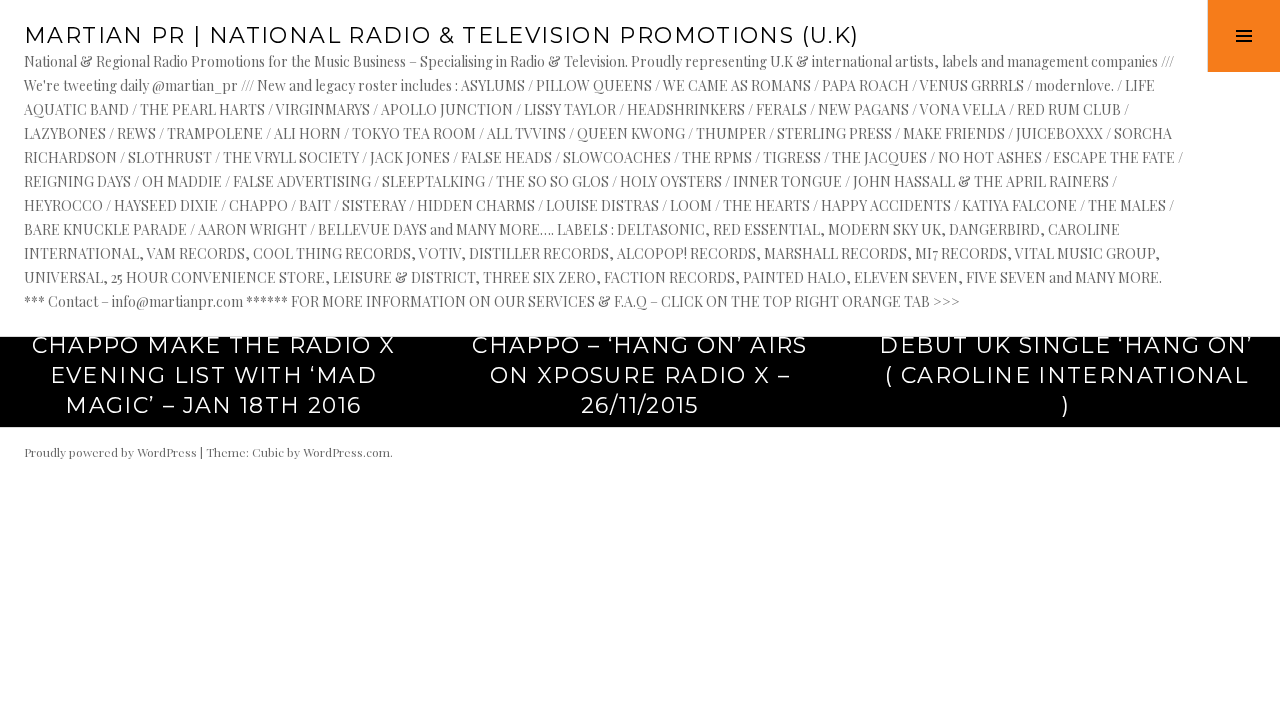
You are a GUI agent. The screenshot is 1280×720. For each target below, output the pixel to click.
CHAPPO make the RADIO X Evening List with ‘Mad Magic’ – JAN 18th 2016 (214, 375)
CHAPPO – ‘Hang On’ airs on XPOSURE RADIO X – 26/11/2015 (640, 375)
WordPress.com (346, 452)
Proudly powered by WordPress (110, 452)
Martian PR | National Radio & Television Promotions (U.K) (441, 35)
